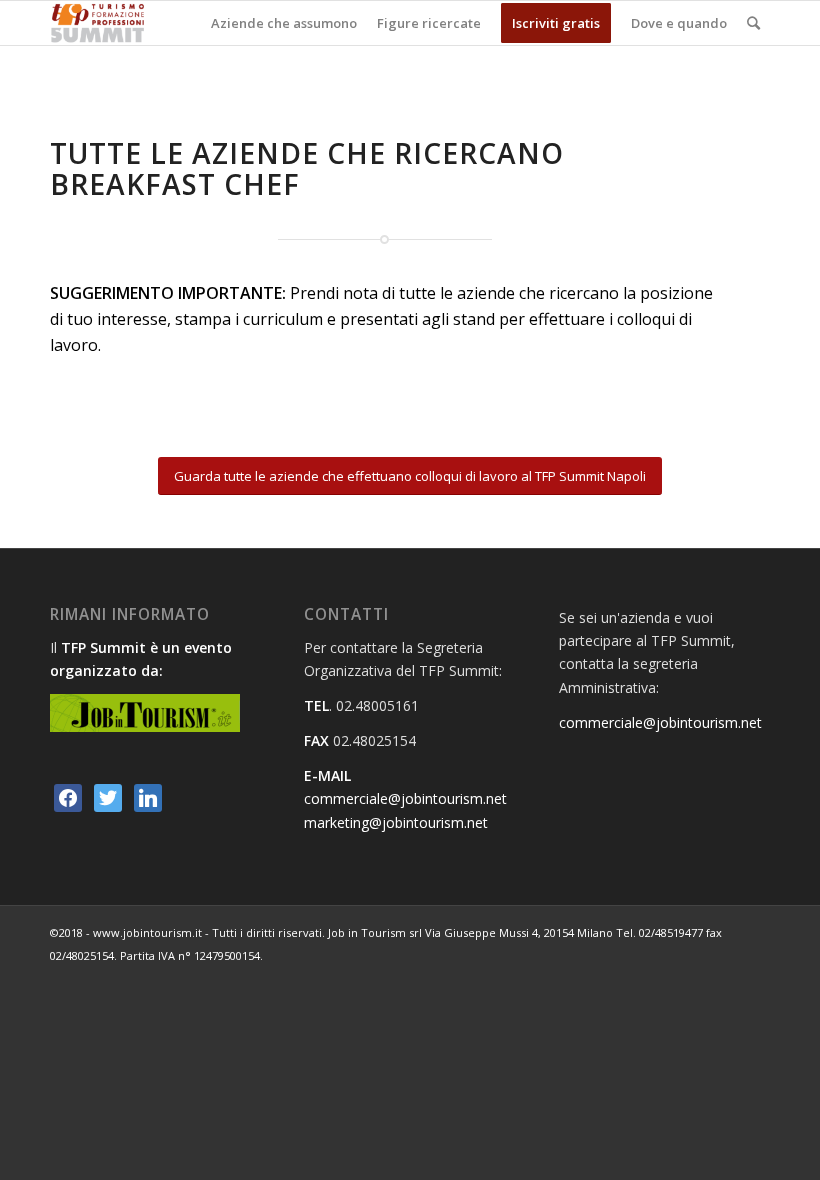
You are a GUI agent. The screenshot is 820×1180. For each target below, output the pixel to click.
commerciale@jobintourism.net (405, 798)
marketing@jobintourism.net (396, 822)
